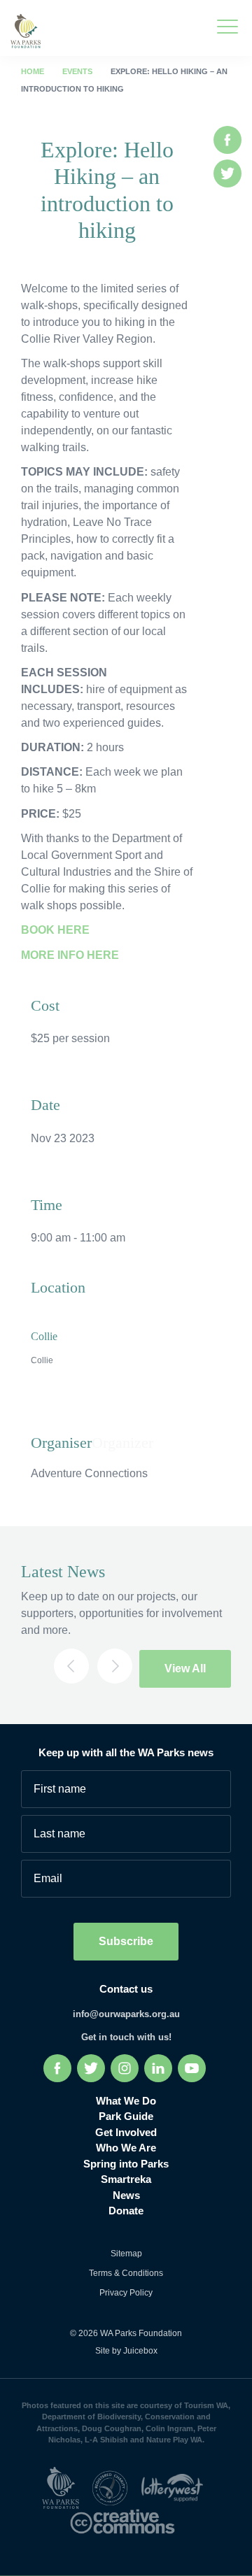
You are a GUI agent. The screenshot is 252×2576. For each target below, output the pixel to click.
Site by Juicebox (126, 2351)
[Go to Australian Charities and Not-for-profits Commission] (115, 2487)
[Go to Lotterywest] (176, 2487)
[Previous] (71, 1666)
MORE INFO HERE (70, 955)
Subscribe (126, 1941)
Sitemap (126, 2254)
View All (185, 1668)
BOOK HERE (55, 930)
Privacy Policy (126, 2293)
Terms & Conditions (126, 2273)
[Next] (115, 1666)
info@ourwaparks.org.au (126, 2014)
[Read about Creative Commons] (126, 2520)
